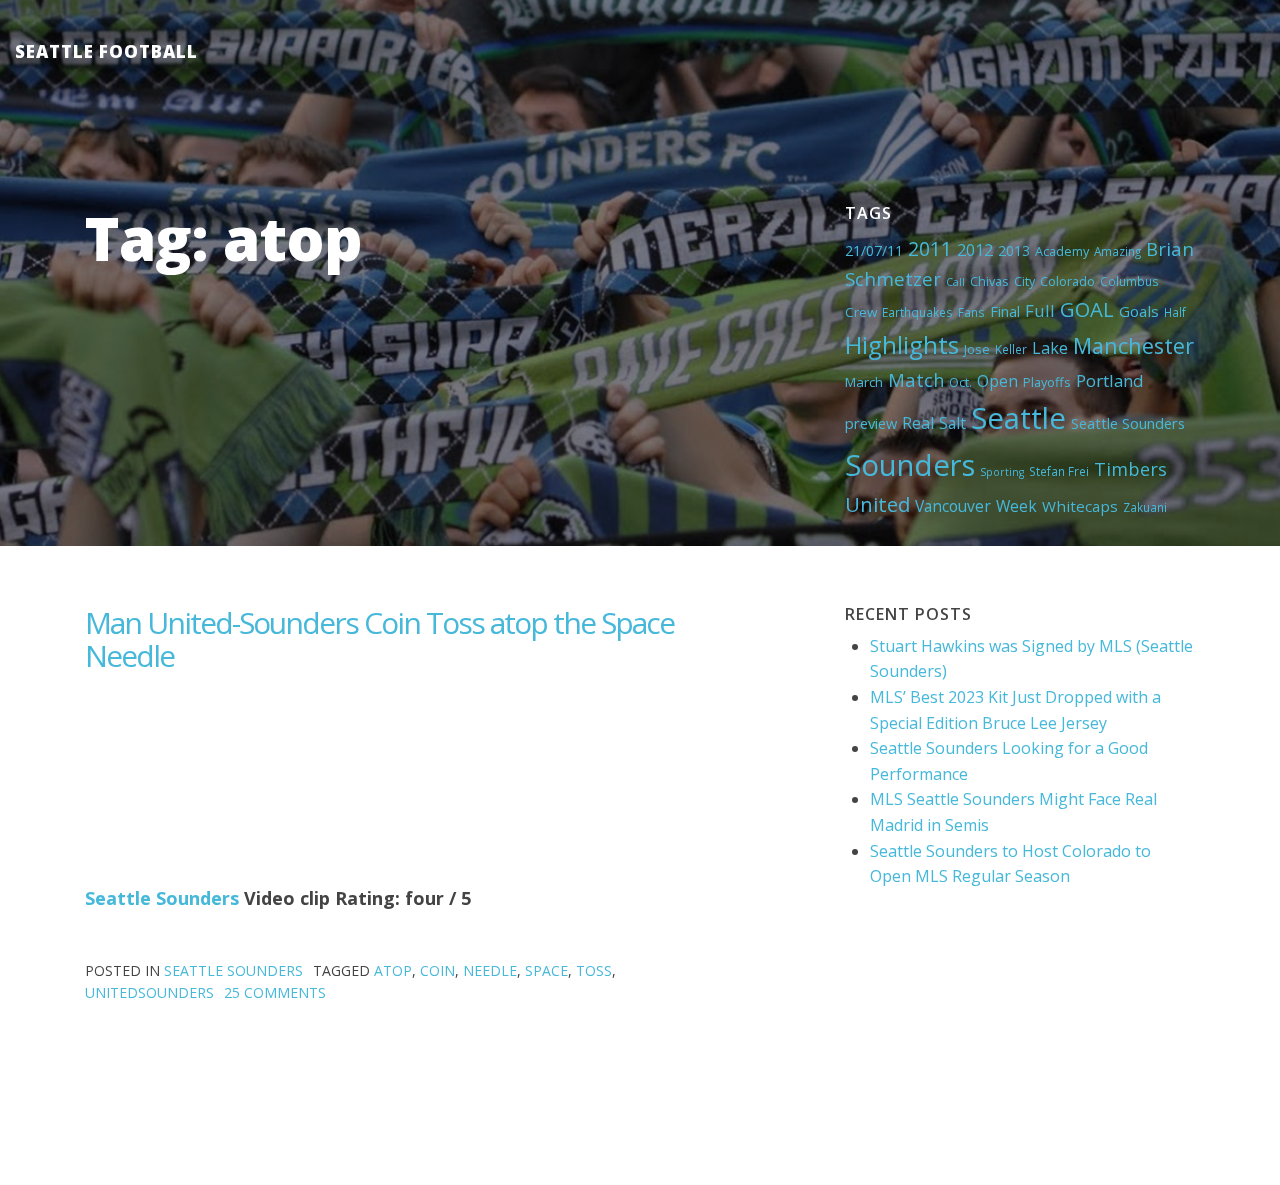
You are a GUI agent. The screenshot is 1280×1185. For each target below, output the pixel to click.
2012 (975, 250)
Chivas (989, 281)
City (1024, 281)
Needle (490, 970)
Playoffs (1047, 382)
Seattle (1018, 418)
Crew (861, 312)
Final (1005, 311)
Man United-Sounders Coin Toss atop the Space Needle (379, 639)
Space (546, 970)
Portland (1110, 380)
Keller (1011, 349)
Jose (977, 349)
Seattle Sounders (1128, 423)
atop (393, 970)
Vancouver (953, 506)
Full (1040, 310)
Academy (1062, 251)
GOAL (1087, 309)
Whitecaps (1080, 506)
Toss (594, 970)
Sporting (1002, 472)
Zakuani (1145, 507)
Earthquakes (917, 312)
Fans (971, 312)
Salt (952, 423)
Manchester (1133, 345)
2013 (1014, 250)
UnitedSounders (149, 992)
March (864, 382)
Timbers (1130, 469)
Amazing (1117, 251)
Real (918, 423)
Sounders (910, 465)
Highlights (902, 344)
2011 (930, 248)
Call (955, 282)
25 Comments (275, 992)
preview (871, 423)
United (877, 504)
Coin (437, 970)
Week (1016, 506)
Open (997, 381)
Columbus (1129, 281)
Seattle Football (106, 51)
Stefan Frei (1059, 471)
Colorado (1067, 281)
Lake (1050, 348)
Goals (1139, 311)
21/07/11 (874, 250)
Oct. (960, 382)
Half (1175, 312)
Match (916, 379)
